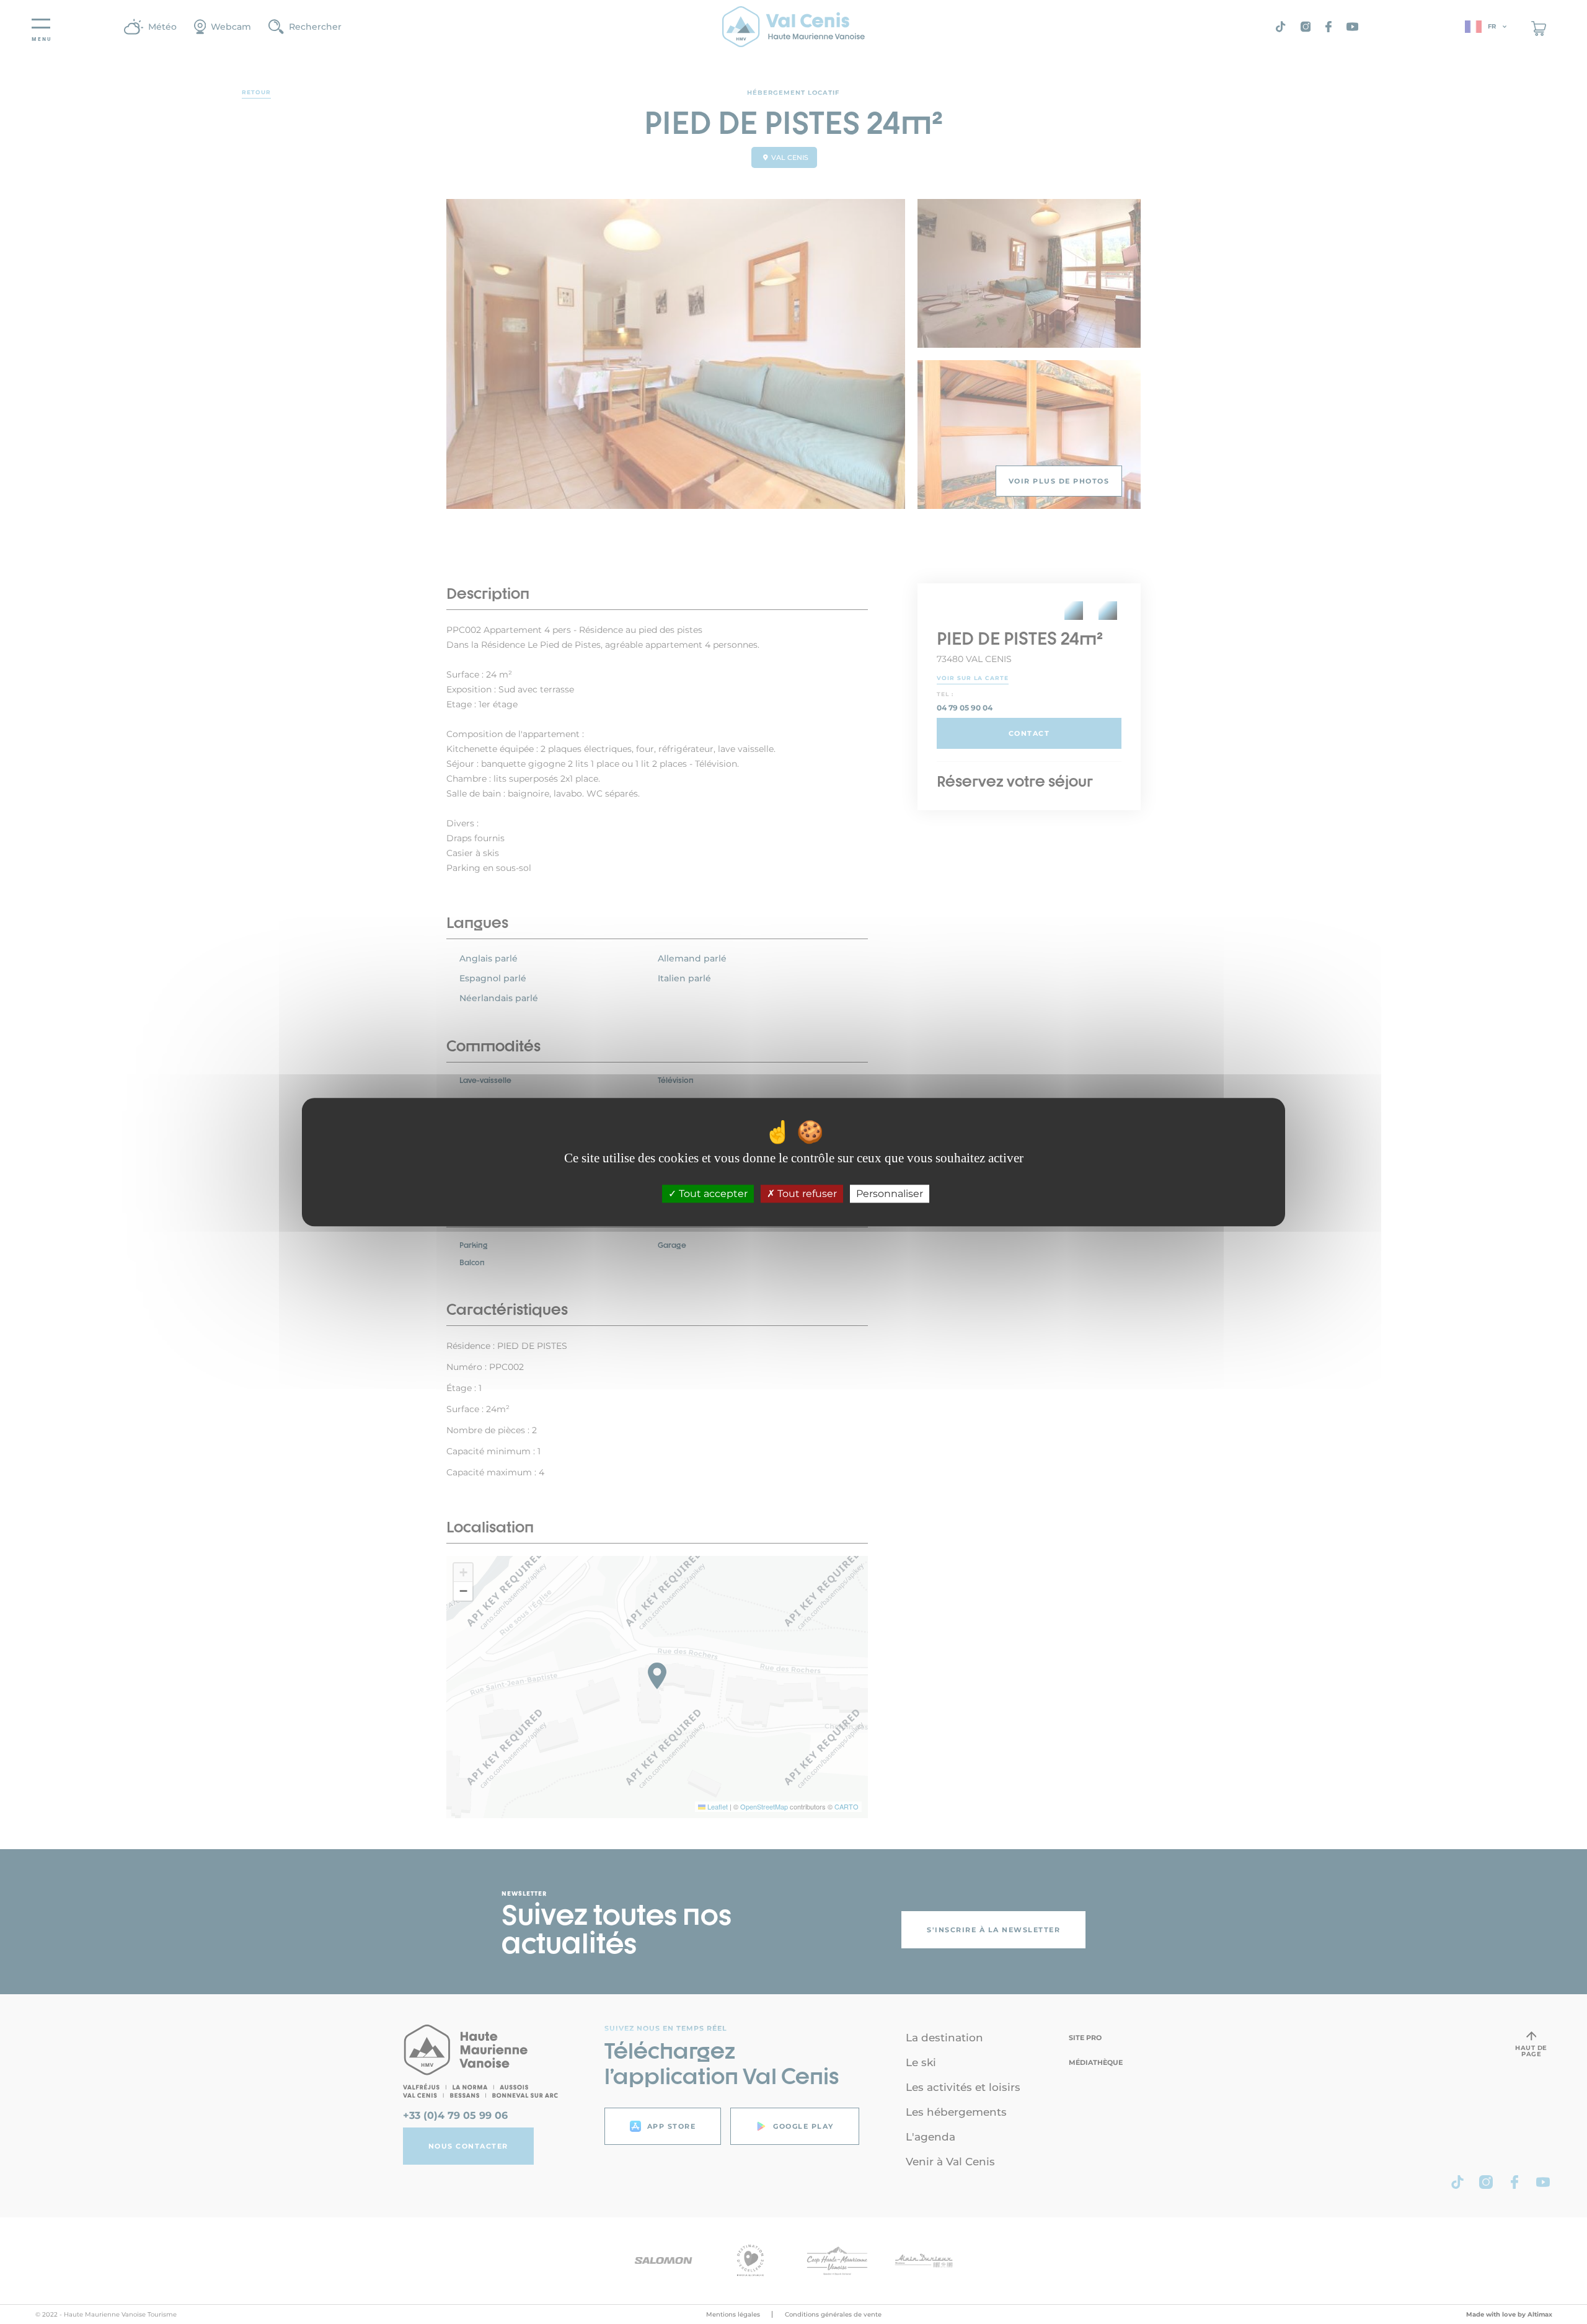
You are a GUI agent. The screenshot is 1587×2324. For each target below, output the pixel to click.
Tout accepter (712, 1194)
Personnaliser (890, 1194)
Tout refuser (806, 1194)
